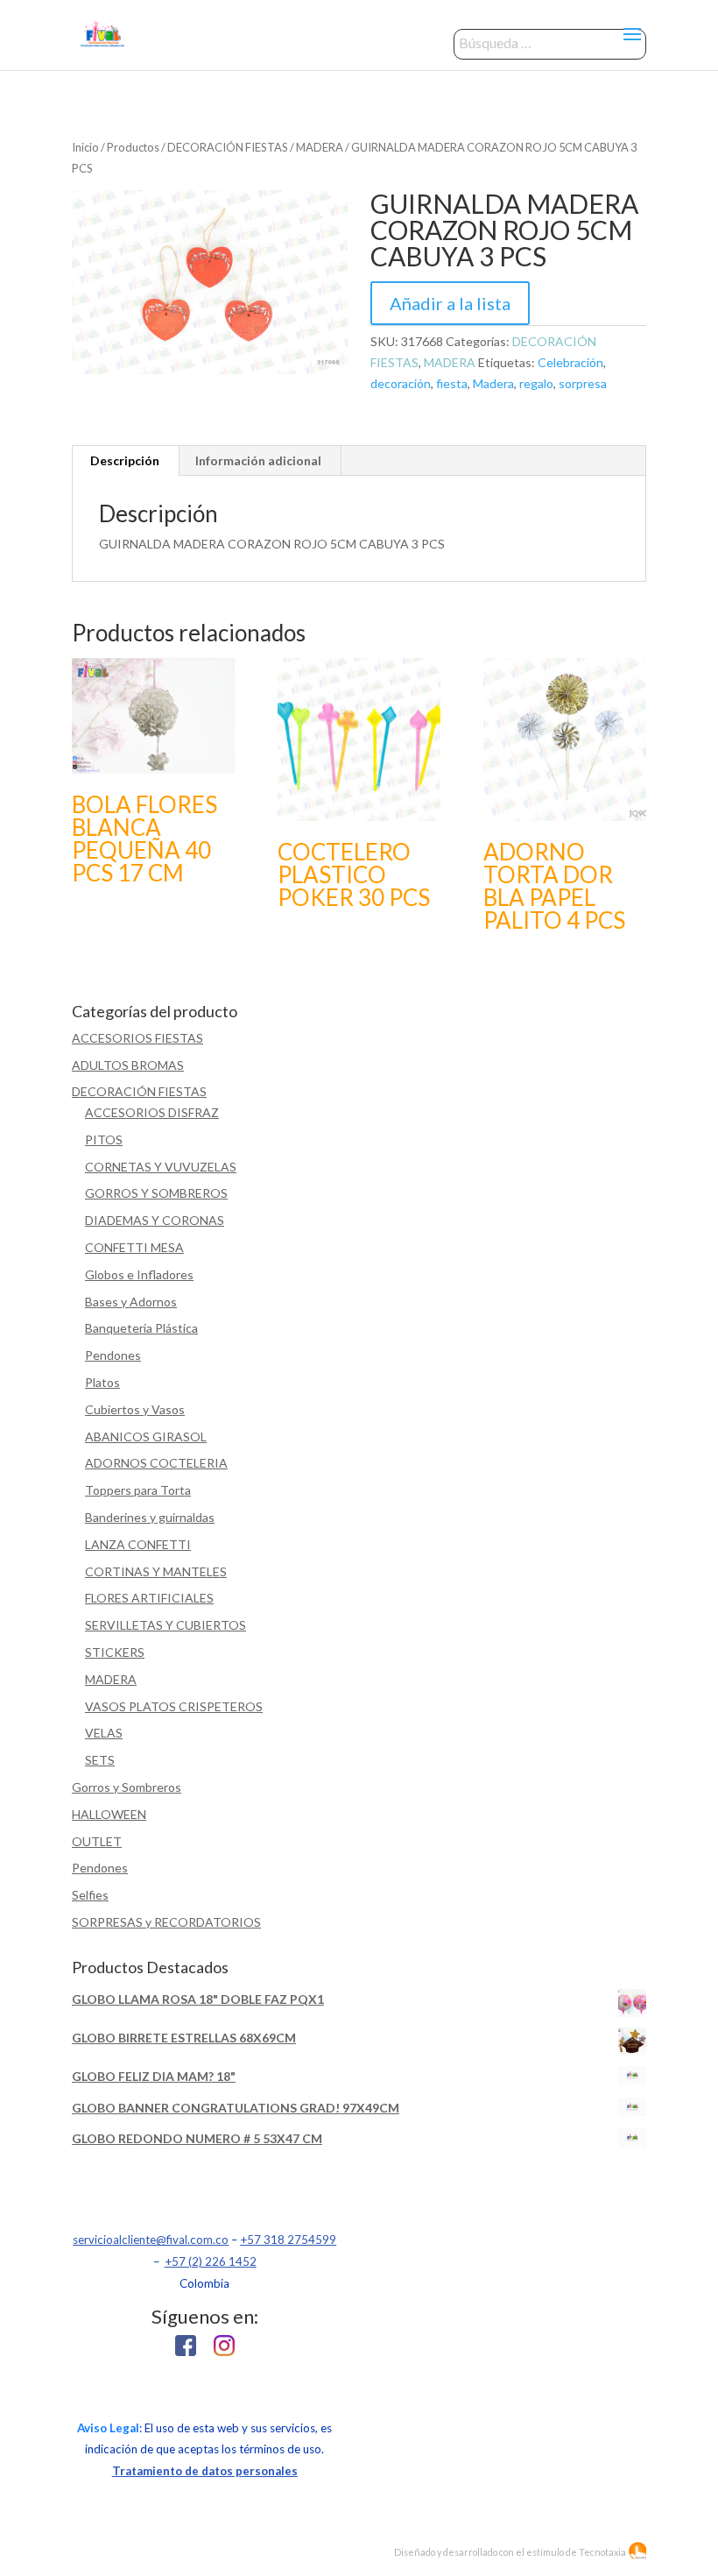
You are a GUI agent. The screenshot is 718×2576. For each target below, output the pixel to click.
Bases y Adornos (131, 1302)
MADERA (320, 147)
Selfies (90, 1895)
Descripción (125, 460)
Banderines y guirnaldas (150, 1517)
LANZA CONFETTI (138, 1544)
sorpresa (583, 383)
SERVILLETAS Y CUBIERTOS (165, 1625)
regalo (536, 383)
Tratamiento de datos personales (205, 2471)
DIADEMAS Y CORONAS (155, 1220)
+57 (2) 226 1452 (211, 2261)
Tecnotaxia (602, 2552)
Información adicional (258, 460)
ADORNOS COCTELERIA (156, 1463)
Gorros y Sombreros (127, 1787)
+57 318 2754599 (288, 2240)
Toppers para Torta (138, 1490)
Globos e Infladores (139, 1274)
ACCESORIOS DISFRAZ (152, 1112)
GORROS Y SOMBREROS (156, 1193)
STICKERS (115, 1652)
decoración (401, 383)
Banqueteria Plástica (141, 1328)
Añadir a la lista (450, 303)
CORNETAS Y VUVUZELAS (161, 1167)
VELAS (104, 1733)
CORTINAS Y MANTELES (156, 1571)
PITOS (104, 1139)
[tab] (125, 461)
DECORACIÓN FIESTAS (228, 147)
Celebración (570, 362)
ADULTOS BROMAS (128, 1065)
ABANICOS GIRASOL (146, 1437)
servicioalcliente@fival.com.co (151, 2240)
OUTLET (97, 1841)
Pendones (113, 1355)
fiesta (452, 383)
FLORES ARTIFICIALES (149, 1598)
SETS (100, 1760)
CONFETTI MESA (134, 1247)
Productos (133, 147)
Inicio (85, 147)
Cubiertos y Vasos (135, 1409)
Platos (102, 1382)
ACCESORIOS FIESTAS (137, 1038)
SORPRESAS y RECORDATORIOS (166, 1922)
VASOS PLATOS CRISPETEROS (174, 1706)
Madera (493, 383)
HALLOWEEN (109, 1814)
